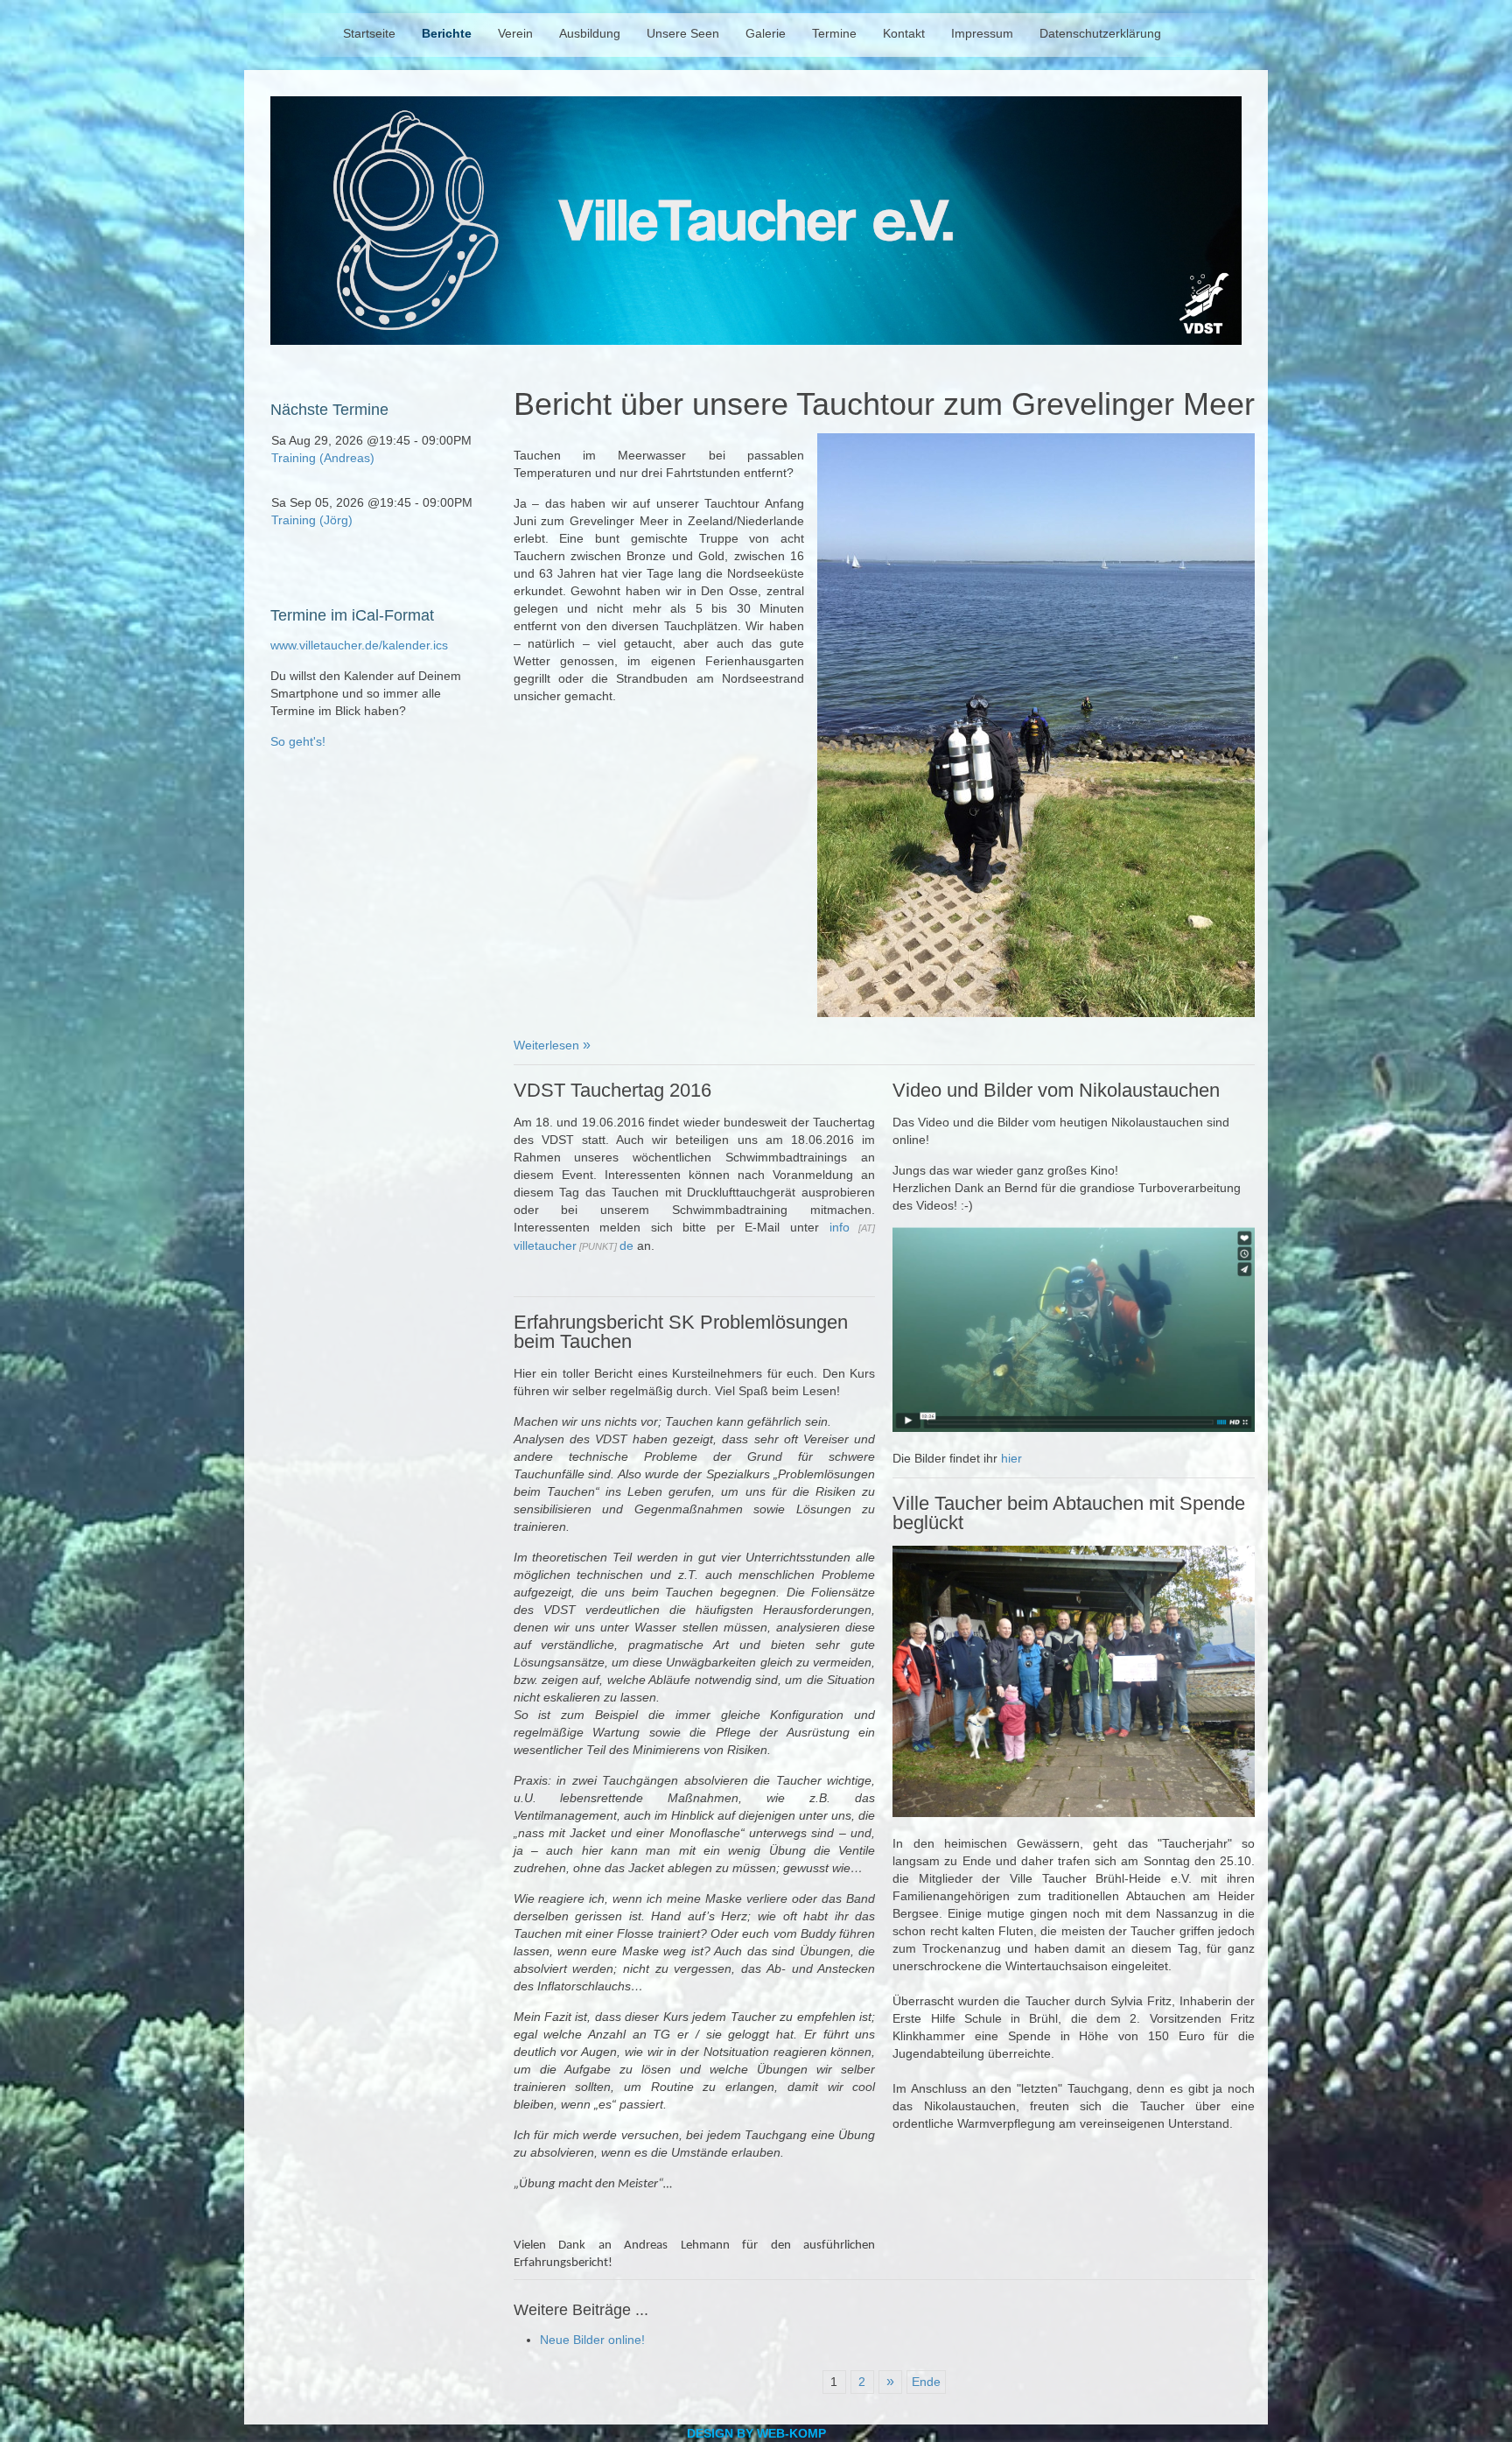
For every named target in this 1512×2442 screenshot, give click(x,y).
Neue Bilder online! (592, 2340)
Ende (926, 2382)
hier (1011, 1458)
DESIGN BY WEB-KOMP (756, 2433)
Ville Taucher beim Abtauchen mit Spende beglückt (1069, 1513)
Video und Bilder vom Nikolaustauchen (1056, 1090)
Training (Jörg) (312, 520)
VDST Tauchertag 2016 (612, 1090)
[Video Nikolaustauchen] (1074, 1428)
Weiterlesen (548, 1045)
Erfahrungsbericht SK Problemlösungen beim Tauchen (681, 1332)
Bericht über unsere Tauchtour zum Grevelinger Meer (884, 404)
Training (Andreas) (323, 458)
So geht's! (298, 741)
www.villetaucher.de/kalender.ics (359, 645)
